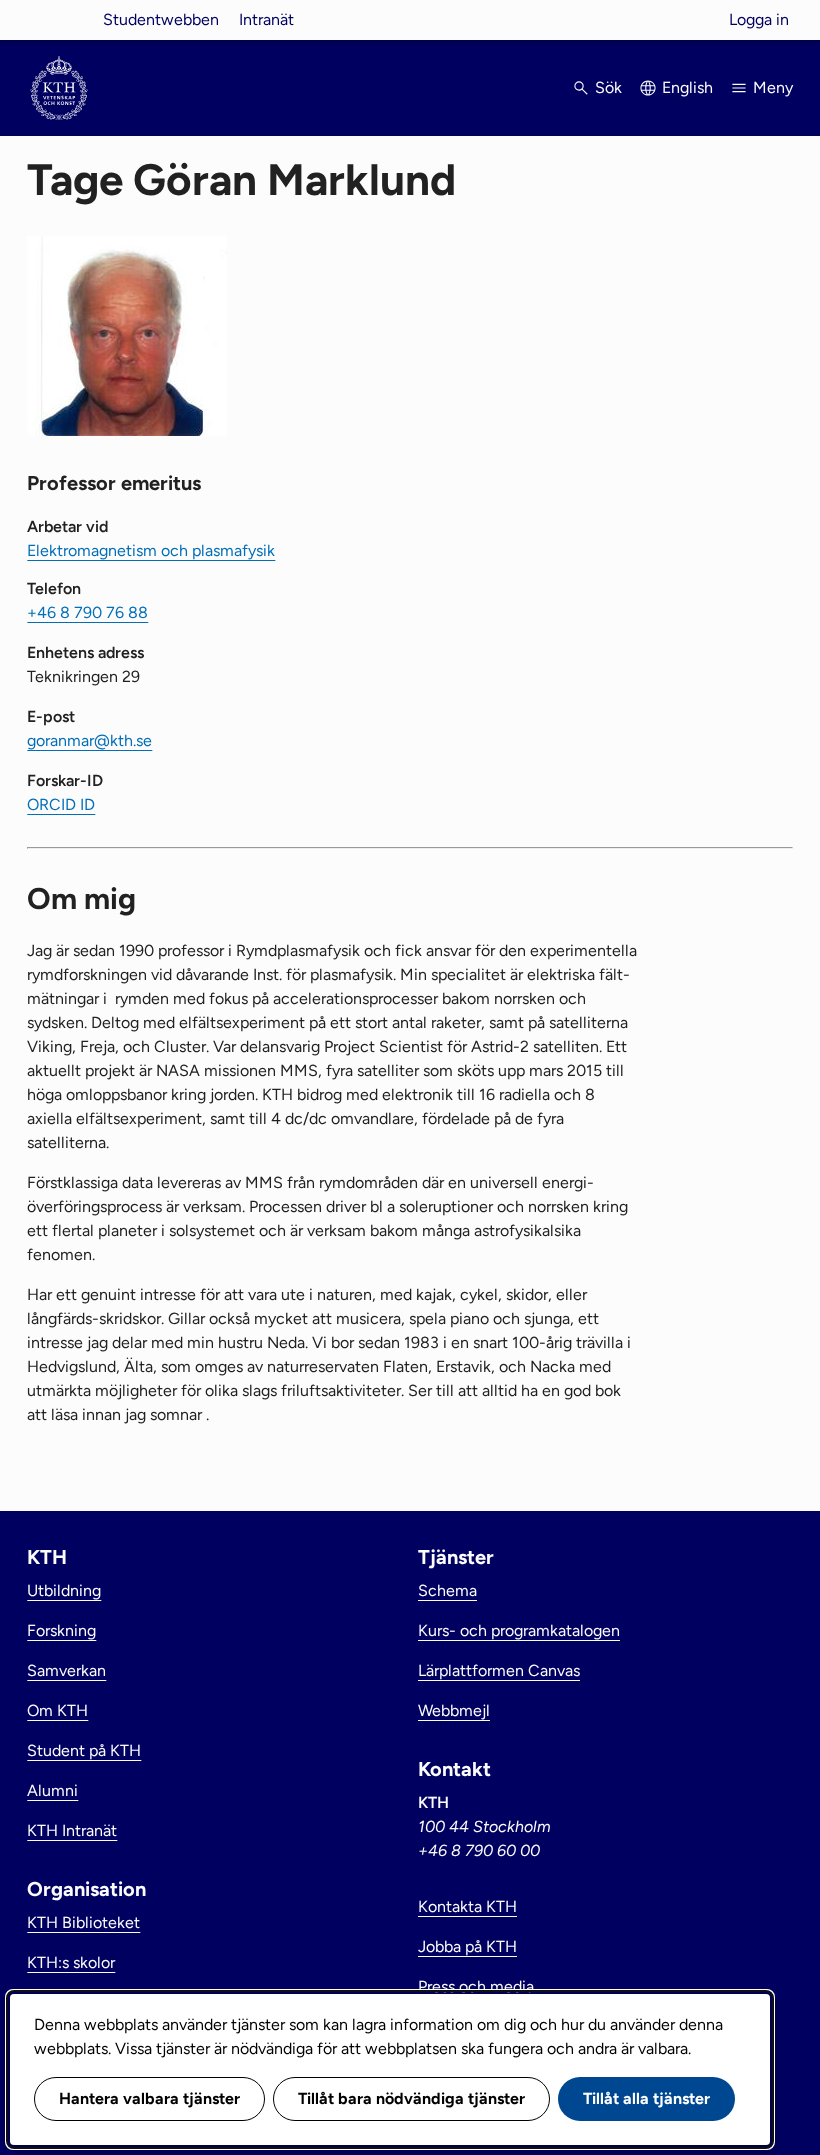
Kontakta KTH (467, 1906)
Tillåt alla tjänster (646, 2098)
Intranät (266, 19)
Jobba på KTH (467, 1946)
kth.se (59, 19)
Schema (447, 1590)
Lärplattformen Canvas (499, 1670)
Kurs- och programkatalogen (519, 1630)
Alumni (52, 1790)
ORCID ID (61, 804)
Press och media (476, 1986)
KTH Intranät (72, 1830)
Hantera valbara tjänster (149, 2098)
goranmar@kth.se (89, 740)
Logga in (759, 19)
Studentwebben (161, 19)
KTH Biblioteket (83, 1922)
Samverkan (66, 1670)
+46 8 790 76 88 (87, 612)
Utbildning (64, 1590)
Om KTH (57, 1710)
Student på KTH (84, 1750)
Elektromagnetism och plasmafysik (151, 550)
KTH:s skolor (71, 1962)
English (687, 87)
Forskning (61, 1630)
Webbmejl (454, 1710)
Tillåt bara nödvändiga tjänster (411, 2098)
